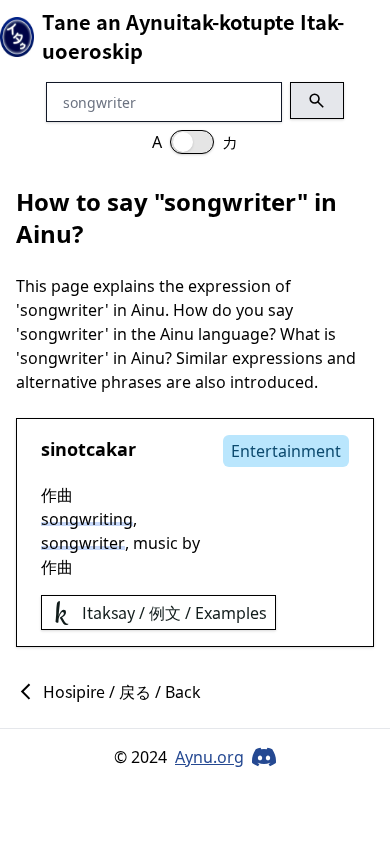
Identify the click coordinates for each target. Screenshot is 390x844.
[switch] (192, 142)
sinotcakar (88, 449)
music (155, 543)
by (191, 543)
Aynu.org (209, 757)
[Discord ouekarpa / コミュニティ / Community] (264, 757)
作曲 (57, 495)
